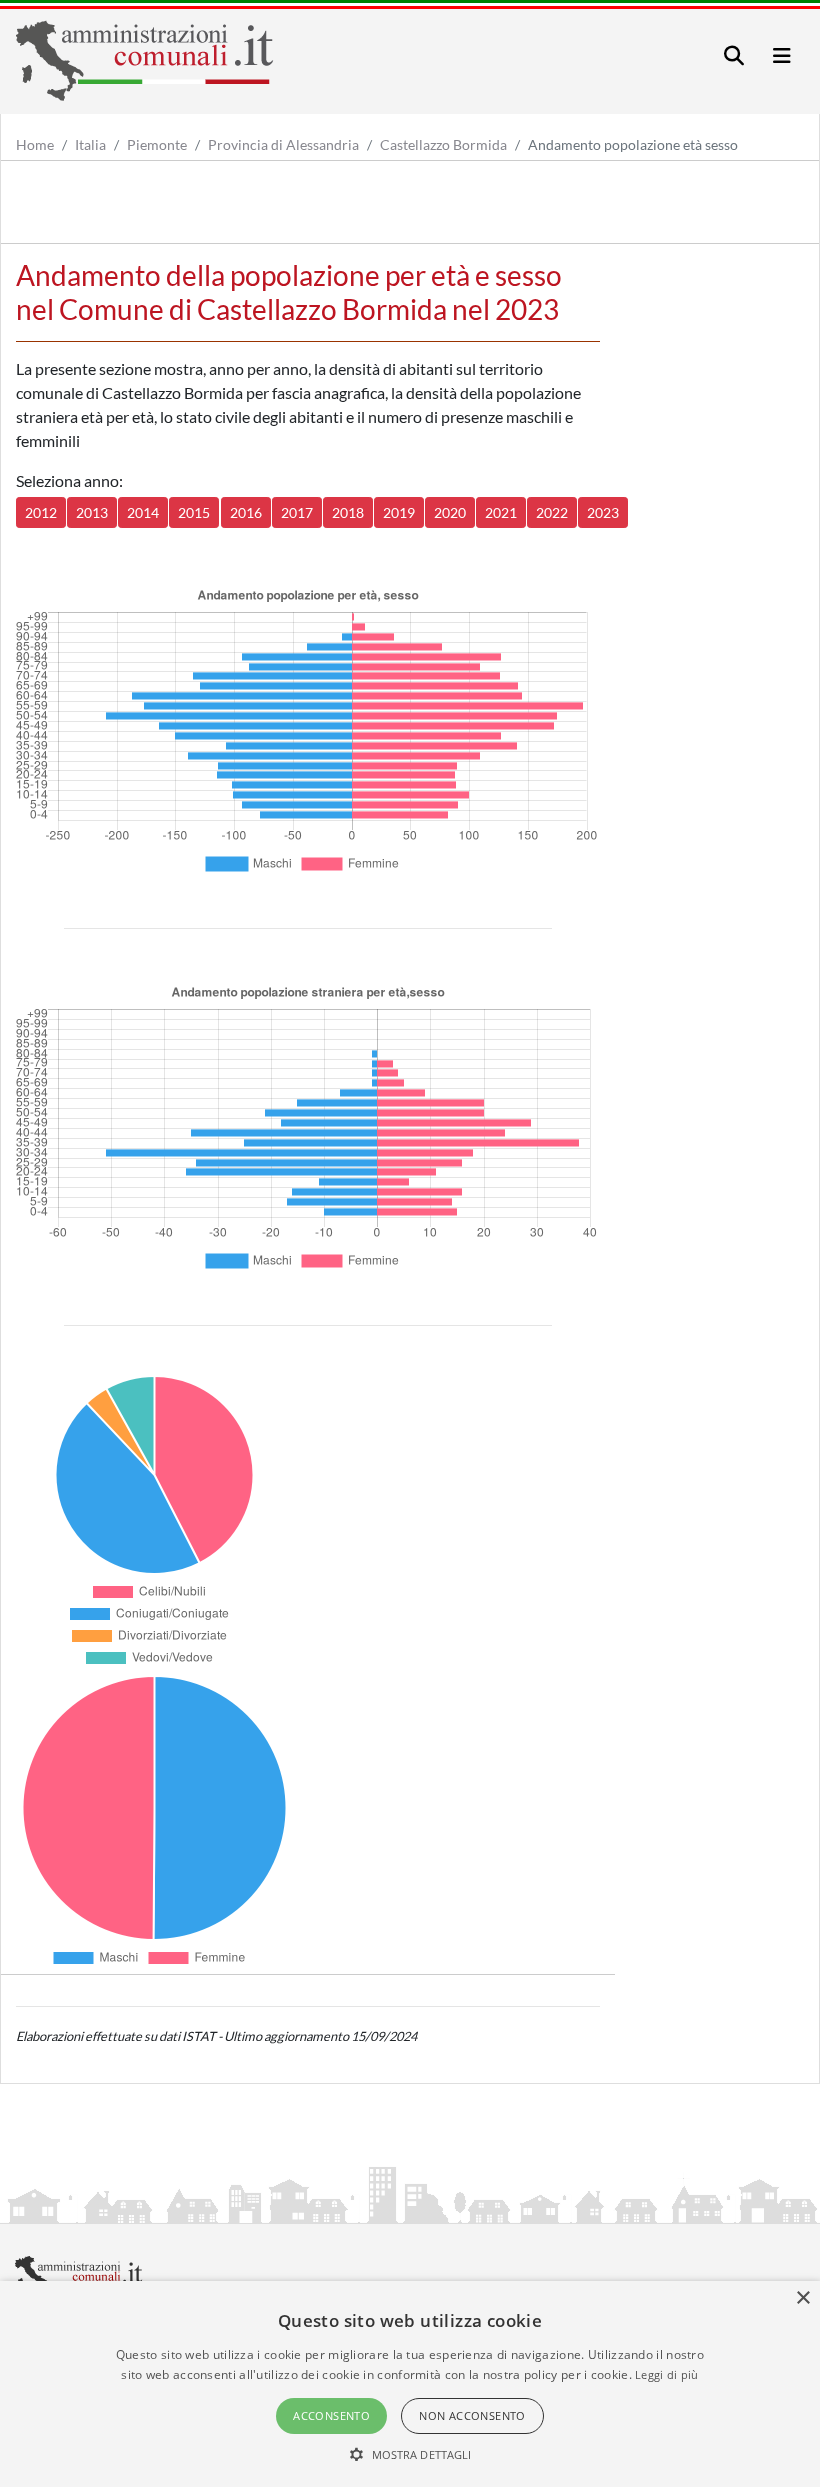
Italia (90, 144)
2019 (399, 512)
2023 (603, 512)
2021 (501, 512)
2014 (143, 512)
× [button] (802, 2298)
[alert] (410, 2384)
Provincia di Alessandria (283, 144)
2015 (194, 512)
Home (35, 144)
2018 (348, 512)
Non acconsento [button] (472, 2415)
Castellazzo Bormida (443, 144)
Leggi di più (667, 2374)
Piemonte (157, 144)
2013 (92, 512)
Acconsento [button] (331, 2415)
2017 (297, 512)
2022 (552, 512)
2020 (450, 512)
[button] (410, 2454)
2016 (246, 512)
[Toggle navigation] (734, 55)
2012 (41, 512)
